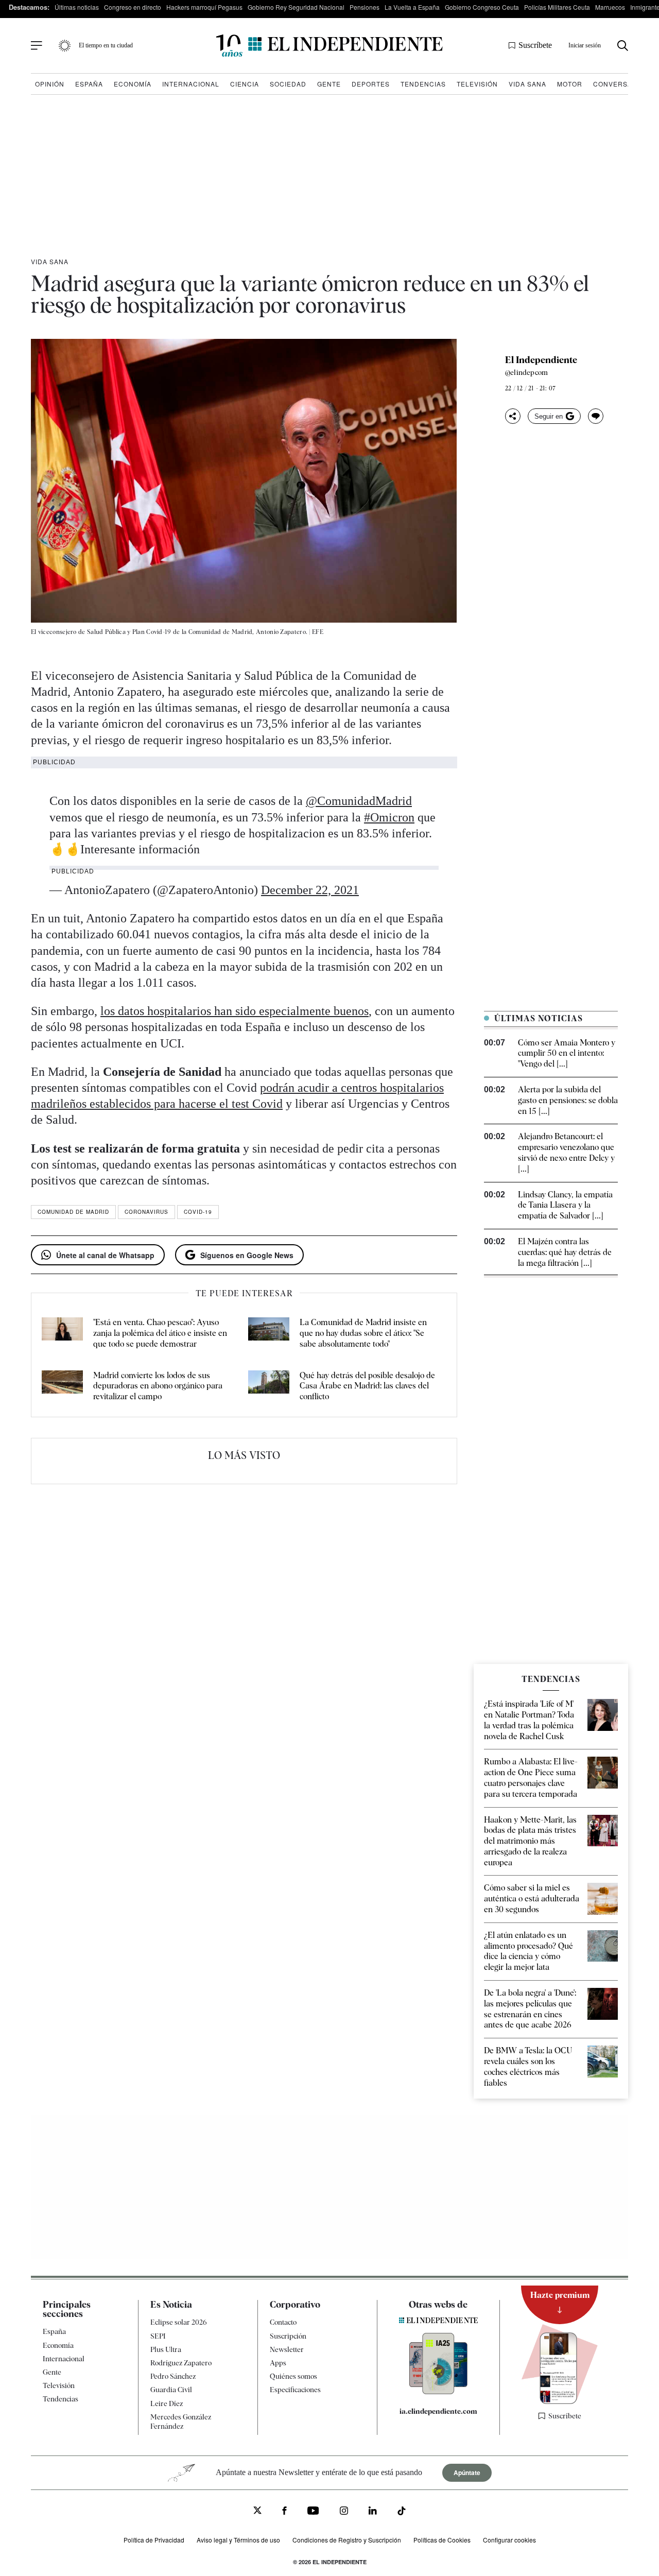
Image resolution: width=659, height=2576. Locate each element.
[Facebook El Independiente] (284, 2512)
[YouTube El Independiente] (313, 2512)
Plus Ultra (166, 2349)
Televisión (477, 84)
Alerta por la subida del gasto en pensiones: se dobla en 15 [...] (568, 1100)
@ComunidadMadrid (359, 801)
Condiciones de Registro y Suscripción (347, 2540)
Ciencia (245, 84)
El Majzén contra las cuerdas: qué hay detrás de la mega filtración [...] (565, 1252)
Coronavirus (146, 1212)
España (89, 84)
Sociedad (288, 84)
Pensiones (365, 7)
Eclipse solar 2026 (179, 2322)
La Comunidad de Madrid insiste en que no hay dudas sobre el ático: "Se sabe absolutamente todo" (363, 1333)
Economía (133, 84)
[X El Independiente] (257, 2511)
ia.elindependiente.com (438, 2411)
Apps (278, 2363)
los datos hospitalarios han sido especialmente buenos (235, 1011)
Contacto (283, 2322)
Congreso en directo (133, 7)
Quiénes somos (293, 2376)
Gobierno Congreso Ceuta (482, 7)
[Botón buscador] (623, 46)
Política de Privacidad (154, 2540)
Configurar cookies (509, 2540)
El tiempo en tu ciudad (106, 45)
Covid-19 (198, 1212)
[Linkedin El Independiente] (373, 2512)
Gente (329, 84)
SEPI (158, 2336)
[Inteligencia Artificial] (438, 2392)
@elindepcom (526, 372)
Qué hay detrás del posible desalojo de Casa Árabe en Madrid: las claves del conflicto (367, 1386)
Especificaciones (295, 2390)
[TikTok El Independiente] (402, 2512)
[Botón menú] (37, 46)
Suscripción (288, 2336)
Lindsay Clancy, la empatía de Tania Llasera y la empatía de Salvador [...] (565, 1205)
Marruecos (610, 7)
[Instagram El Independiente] (344, 2512)
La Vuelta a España (412, 7)
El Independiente (541, 360)
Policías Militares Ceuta (557, 7)
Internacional (191, 84)
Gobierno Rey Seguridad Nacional (296, 7)
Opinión (50, 84)
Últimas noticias (77, 7)
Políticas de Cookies (442, 2540)
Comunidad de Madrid (73, 1212)
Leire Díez (167, 2403)
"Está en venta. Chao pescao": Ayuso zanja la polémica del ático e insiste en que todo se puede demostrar (160, 1333)
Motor (570, 84)
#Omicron (389, 817)
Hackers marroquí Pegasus (204, 7)
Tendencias (423, 84)
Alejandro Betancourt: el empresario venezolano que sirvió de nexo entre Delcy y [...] (566, 1152)
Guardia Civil (171, 2390)
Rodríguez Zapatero (181, 2363)
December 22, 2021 (310, 890)
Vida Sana (527, 84)
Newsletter (287, 2349)
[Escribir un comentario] (596, 416)
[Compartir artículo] (513, 416)
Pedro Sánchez (173, 2376)
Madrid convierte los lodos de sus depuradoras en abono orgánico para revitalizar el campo (158, 1386)
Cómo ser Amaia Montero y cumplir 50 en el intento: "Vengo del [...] (567, 1053)
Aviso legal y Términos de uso (238, 2540)
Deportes (371, 84)
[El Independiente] (329, 46)
